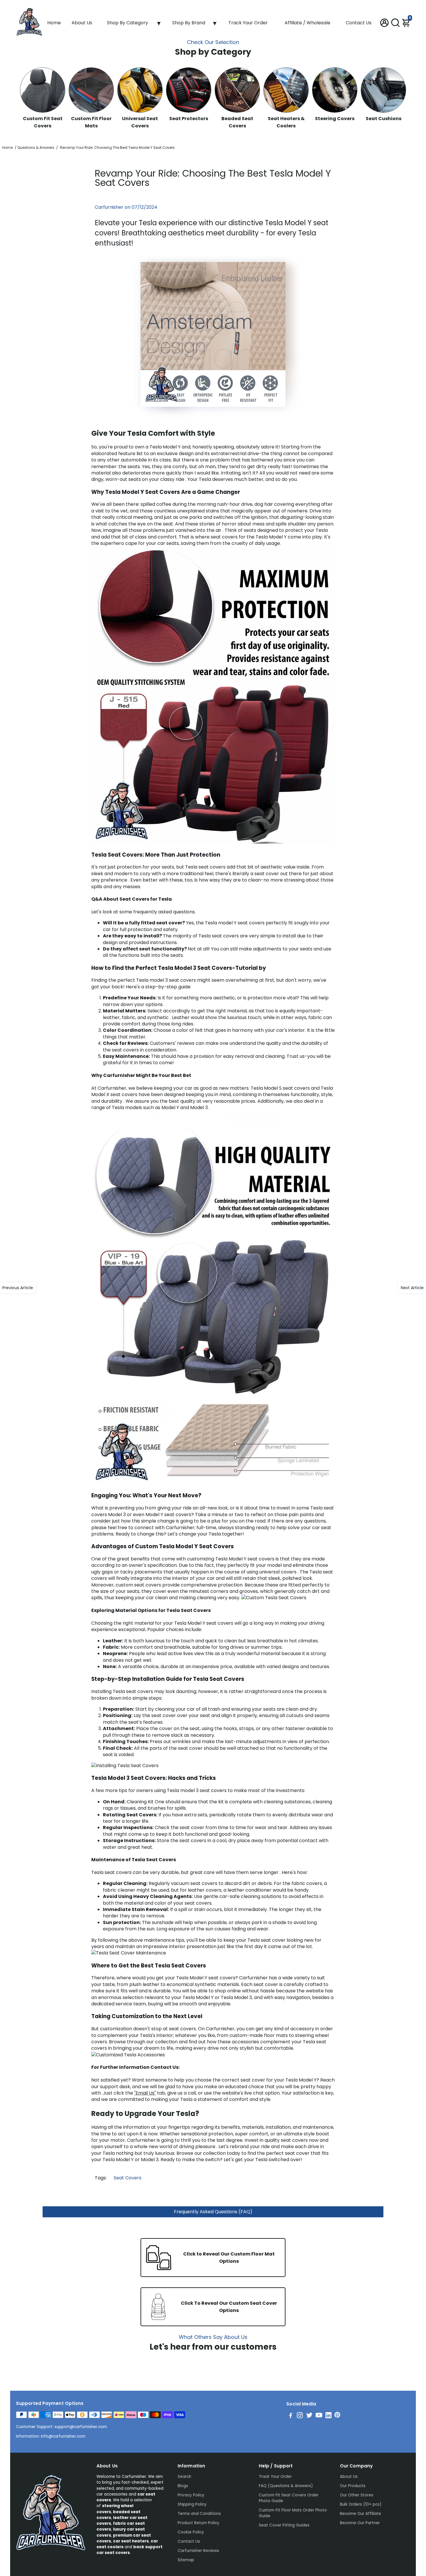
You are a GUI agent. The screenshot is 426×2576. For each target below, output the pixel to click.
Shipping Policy (192, 2504)
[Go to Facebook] (291, 2416)
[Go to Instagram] (300, 2416)
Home (54, 23)
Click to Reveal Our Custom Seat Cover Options (229, 2307)
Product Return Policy (199, 2523)
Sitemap (186, 2560)
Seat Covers (128, 2178)
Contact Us (359, 23)
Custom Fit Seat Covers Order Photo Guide (289, 2498)
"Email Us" (145, 2093)
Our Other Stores (357, 2495)
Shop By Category (128, 23)
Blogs (183, 2486)
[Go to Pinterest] (337, 2416)
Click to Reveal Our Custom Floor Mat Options (229, 2258)
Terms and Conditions (199, 2514)
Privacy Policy (191, 2495)
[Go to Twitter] (309, 2416)
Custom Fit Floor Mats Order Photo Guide (293, 2513)
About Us (82, 23)
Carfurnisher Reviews (198, 2551)
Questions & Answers (36, 148)
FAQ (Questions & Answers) (286, 2486)
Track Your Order (248, 23)
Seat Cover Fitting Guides (284, 2525)
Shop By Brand (189, 23)
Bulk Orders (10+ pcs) (361, 2504)
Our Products (353, 2486)
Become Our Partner (360, 2523)
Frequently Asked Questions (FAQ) (213, 2212)
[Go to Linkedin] (328, 2416)
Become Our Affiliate (361, 2514)
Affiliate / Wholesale (307, 23)
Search (184, 2477)
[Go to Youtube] (319, 2416)
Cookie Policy (191, 2532)
